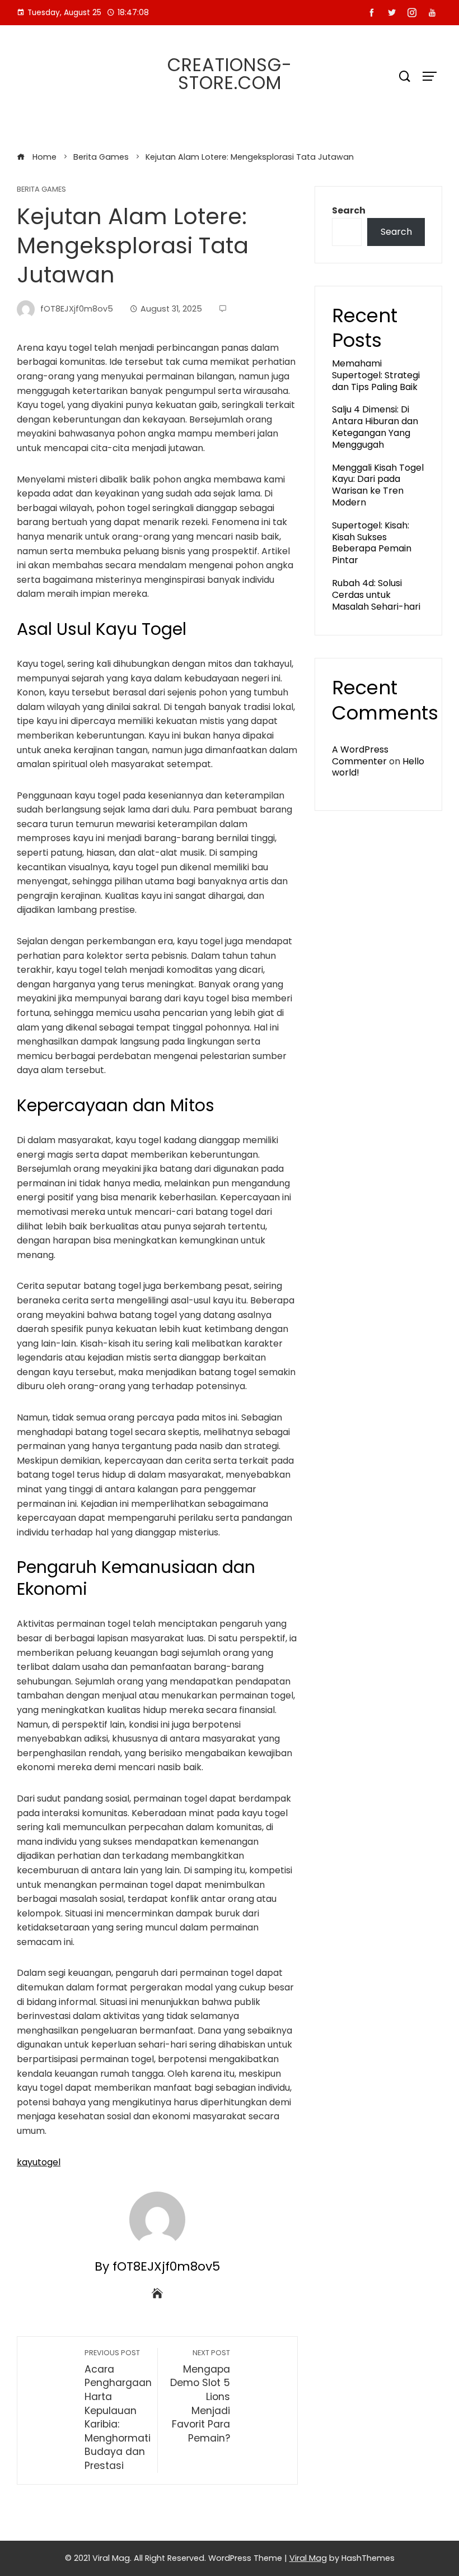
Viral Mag (308, 2558)
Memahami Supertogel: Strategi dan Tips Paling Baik (376, 375)
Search (349, 210)
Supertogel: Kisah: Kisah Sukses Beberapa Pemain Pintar (372, 543)
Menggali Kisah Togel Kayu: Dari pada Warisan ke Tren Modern (378, 485)
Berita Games (41, 190)
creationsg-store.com (230, 74)
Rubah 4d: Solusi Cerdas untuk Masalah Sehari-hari (376, 595)
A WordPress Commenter (360, 755)
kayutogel (39, 2162)
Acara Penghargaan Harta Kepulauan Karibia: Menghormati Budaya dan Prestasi (118, 2410)
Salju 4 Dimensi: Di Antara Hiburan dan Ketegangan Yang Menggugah (375, 427)
